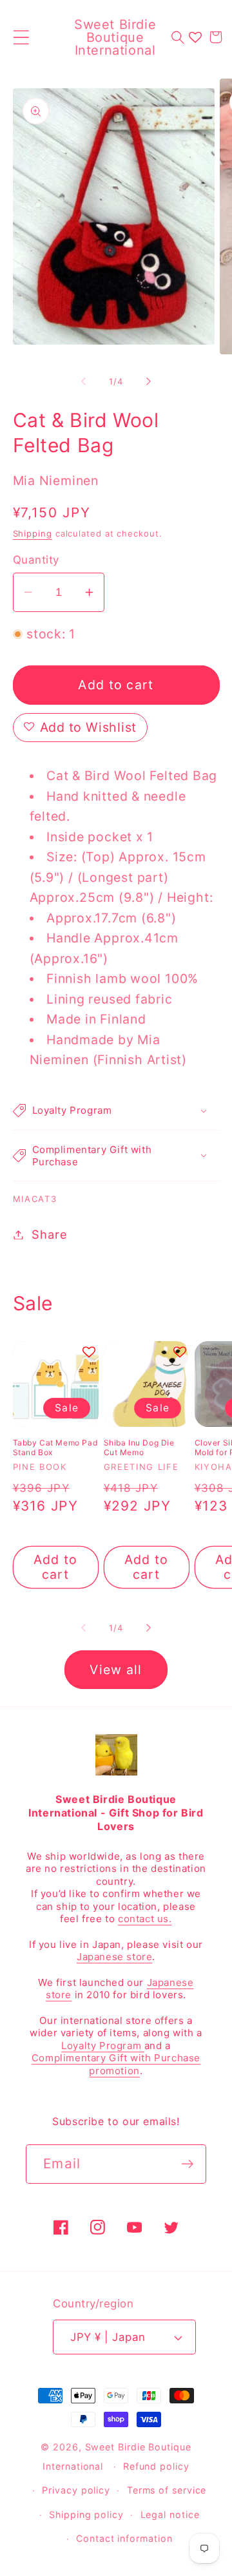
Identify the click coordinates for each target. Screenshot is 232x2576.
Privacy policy (76, 2490)
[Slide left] (83, 381)
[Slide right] (149, 381)
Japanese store (114, 1957)
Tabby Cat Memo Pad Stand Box (55, 1448)
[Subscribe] (187, 2164)
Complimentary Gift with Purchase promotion (116, 2064)
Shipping (33, 533)
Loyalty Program (103, 2046)
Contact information (124, 2538)
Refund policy (156, 2466)
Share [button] (49, 1234)
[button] (21, 37)
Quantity (36, 560)
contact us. (145, 1919)
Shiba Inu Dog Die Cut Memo (139, 1448)
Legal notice (170, 2514)
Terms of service (167, 2490)
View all (116, 1670)
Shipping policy (86, 2514)
